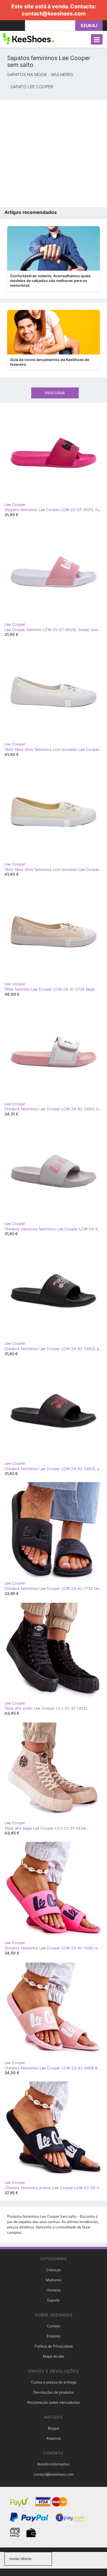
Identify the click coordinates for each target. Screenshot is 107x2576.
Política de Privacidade (54, 2346)
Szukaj (89, 25)
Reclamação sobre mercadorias (53, 2402)
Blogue (54, 2428)
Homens (53, 2290)
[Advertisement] (53, 154)
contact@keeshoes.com (54, 14)
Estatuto (53, 2336)
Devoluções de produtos (53, 2392)
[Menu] (97, 39)
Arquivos (54, 2438)
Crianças (53, 2270)
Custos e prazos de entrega (54, 2382)
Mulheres (53, 2280)
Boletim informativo (53, 2464)
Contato (54, 2326)
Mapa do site (53, 2356)
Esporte (53, 2300)
